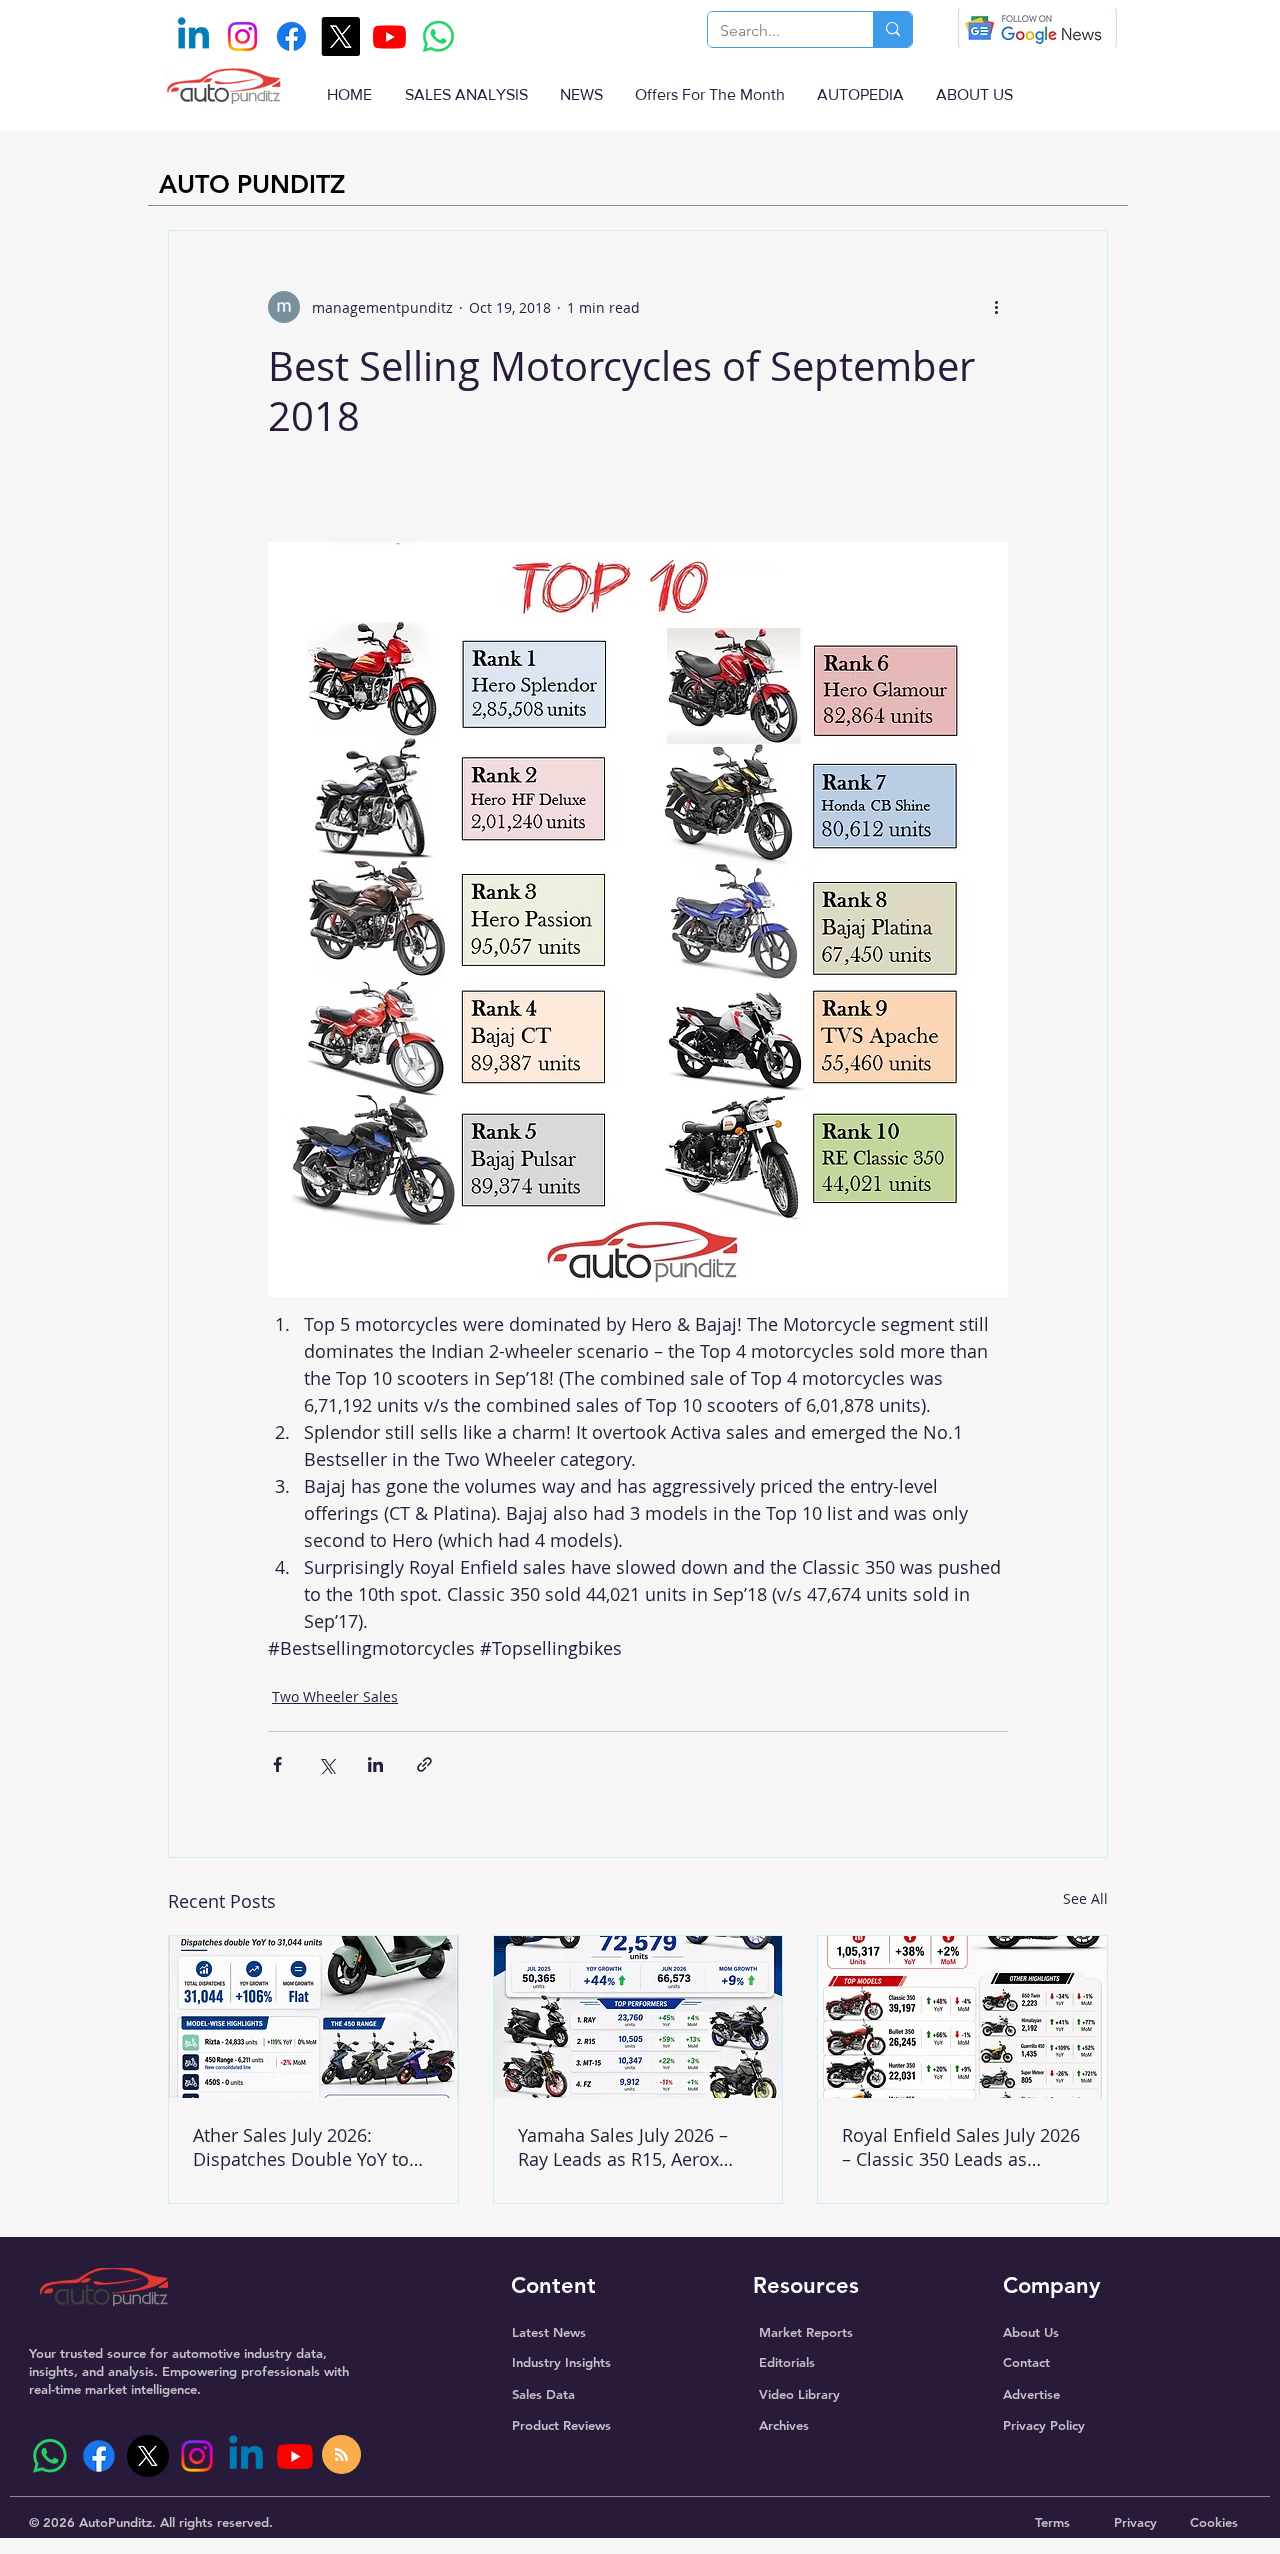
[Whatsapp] (438, 36)
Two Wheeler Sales (335, 1696)
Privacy (1135, 2522)
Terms (1052, 2522)
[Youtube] (389, 36)
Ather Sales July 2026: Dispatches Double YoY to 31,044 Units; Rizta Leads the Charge (312, 2147)
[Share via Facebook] (277, 1764)
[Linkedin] (193, 36)
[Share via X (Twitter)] (326, 1764)
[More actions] (996, 307)
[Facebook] (291, 36)
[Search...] (892, 29)
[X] (340, 36)
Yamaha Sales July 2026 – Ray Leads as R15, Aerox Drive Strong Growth (623, 2147)
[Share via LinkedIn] (375, 1764)
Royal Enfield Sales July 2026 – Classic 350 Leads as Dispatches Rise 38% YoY (961, 2147)
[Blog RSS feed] (341, 2455)
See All (1085, 1898)
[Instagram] (242, 36)
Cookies (1214, 2522)
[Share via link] (424, 1764)
